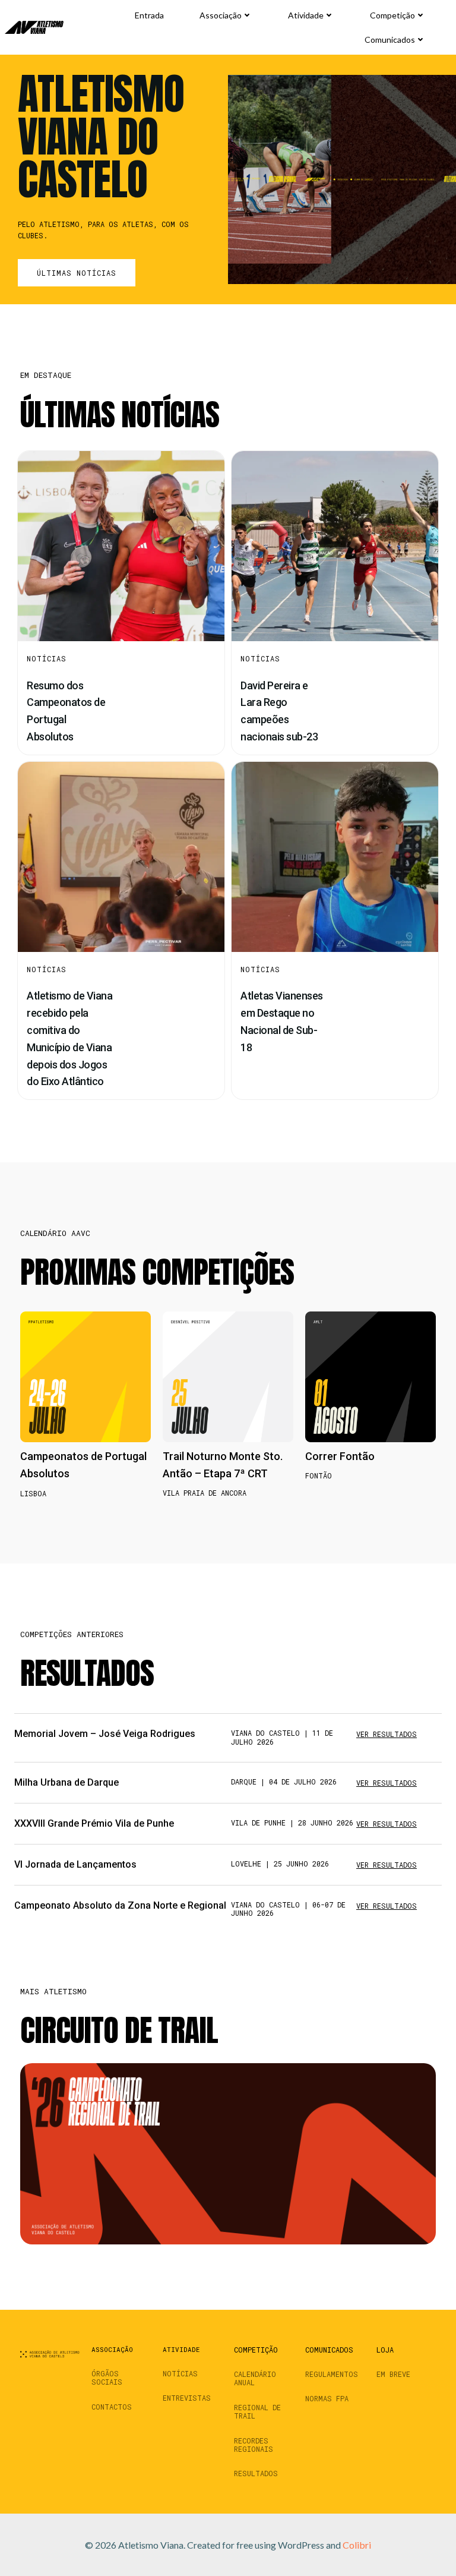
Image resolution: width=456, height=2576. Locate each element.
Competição (392, 15)
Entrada (149, 15)
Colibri (357, 2545)
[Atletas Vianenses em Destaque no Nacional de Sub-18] (335, 855)
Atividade (306, 15)
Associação (221, 15)
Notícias (47, 658)
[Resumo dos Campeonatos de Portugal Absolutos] (121, 545)
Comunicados (390, 40)
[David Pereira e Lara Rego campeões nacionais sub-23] (335, 545)
